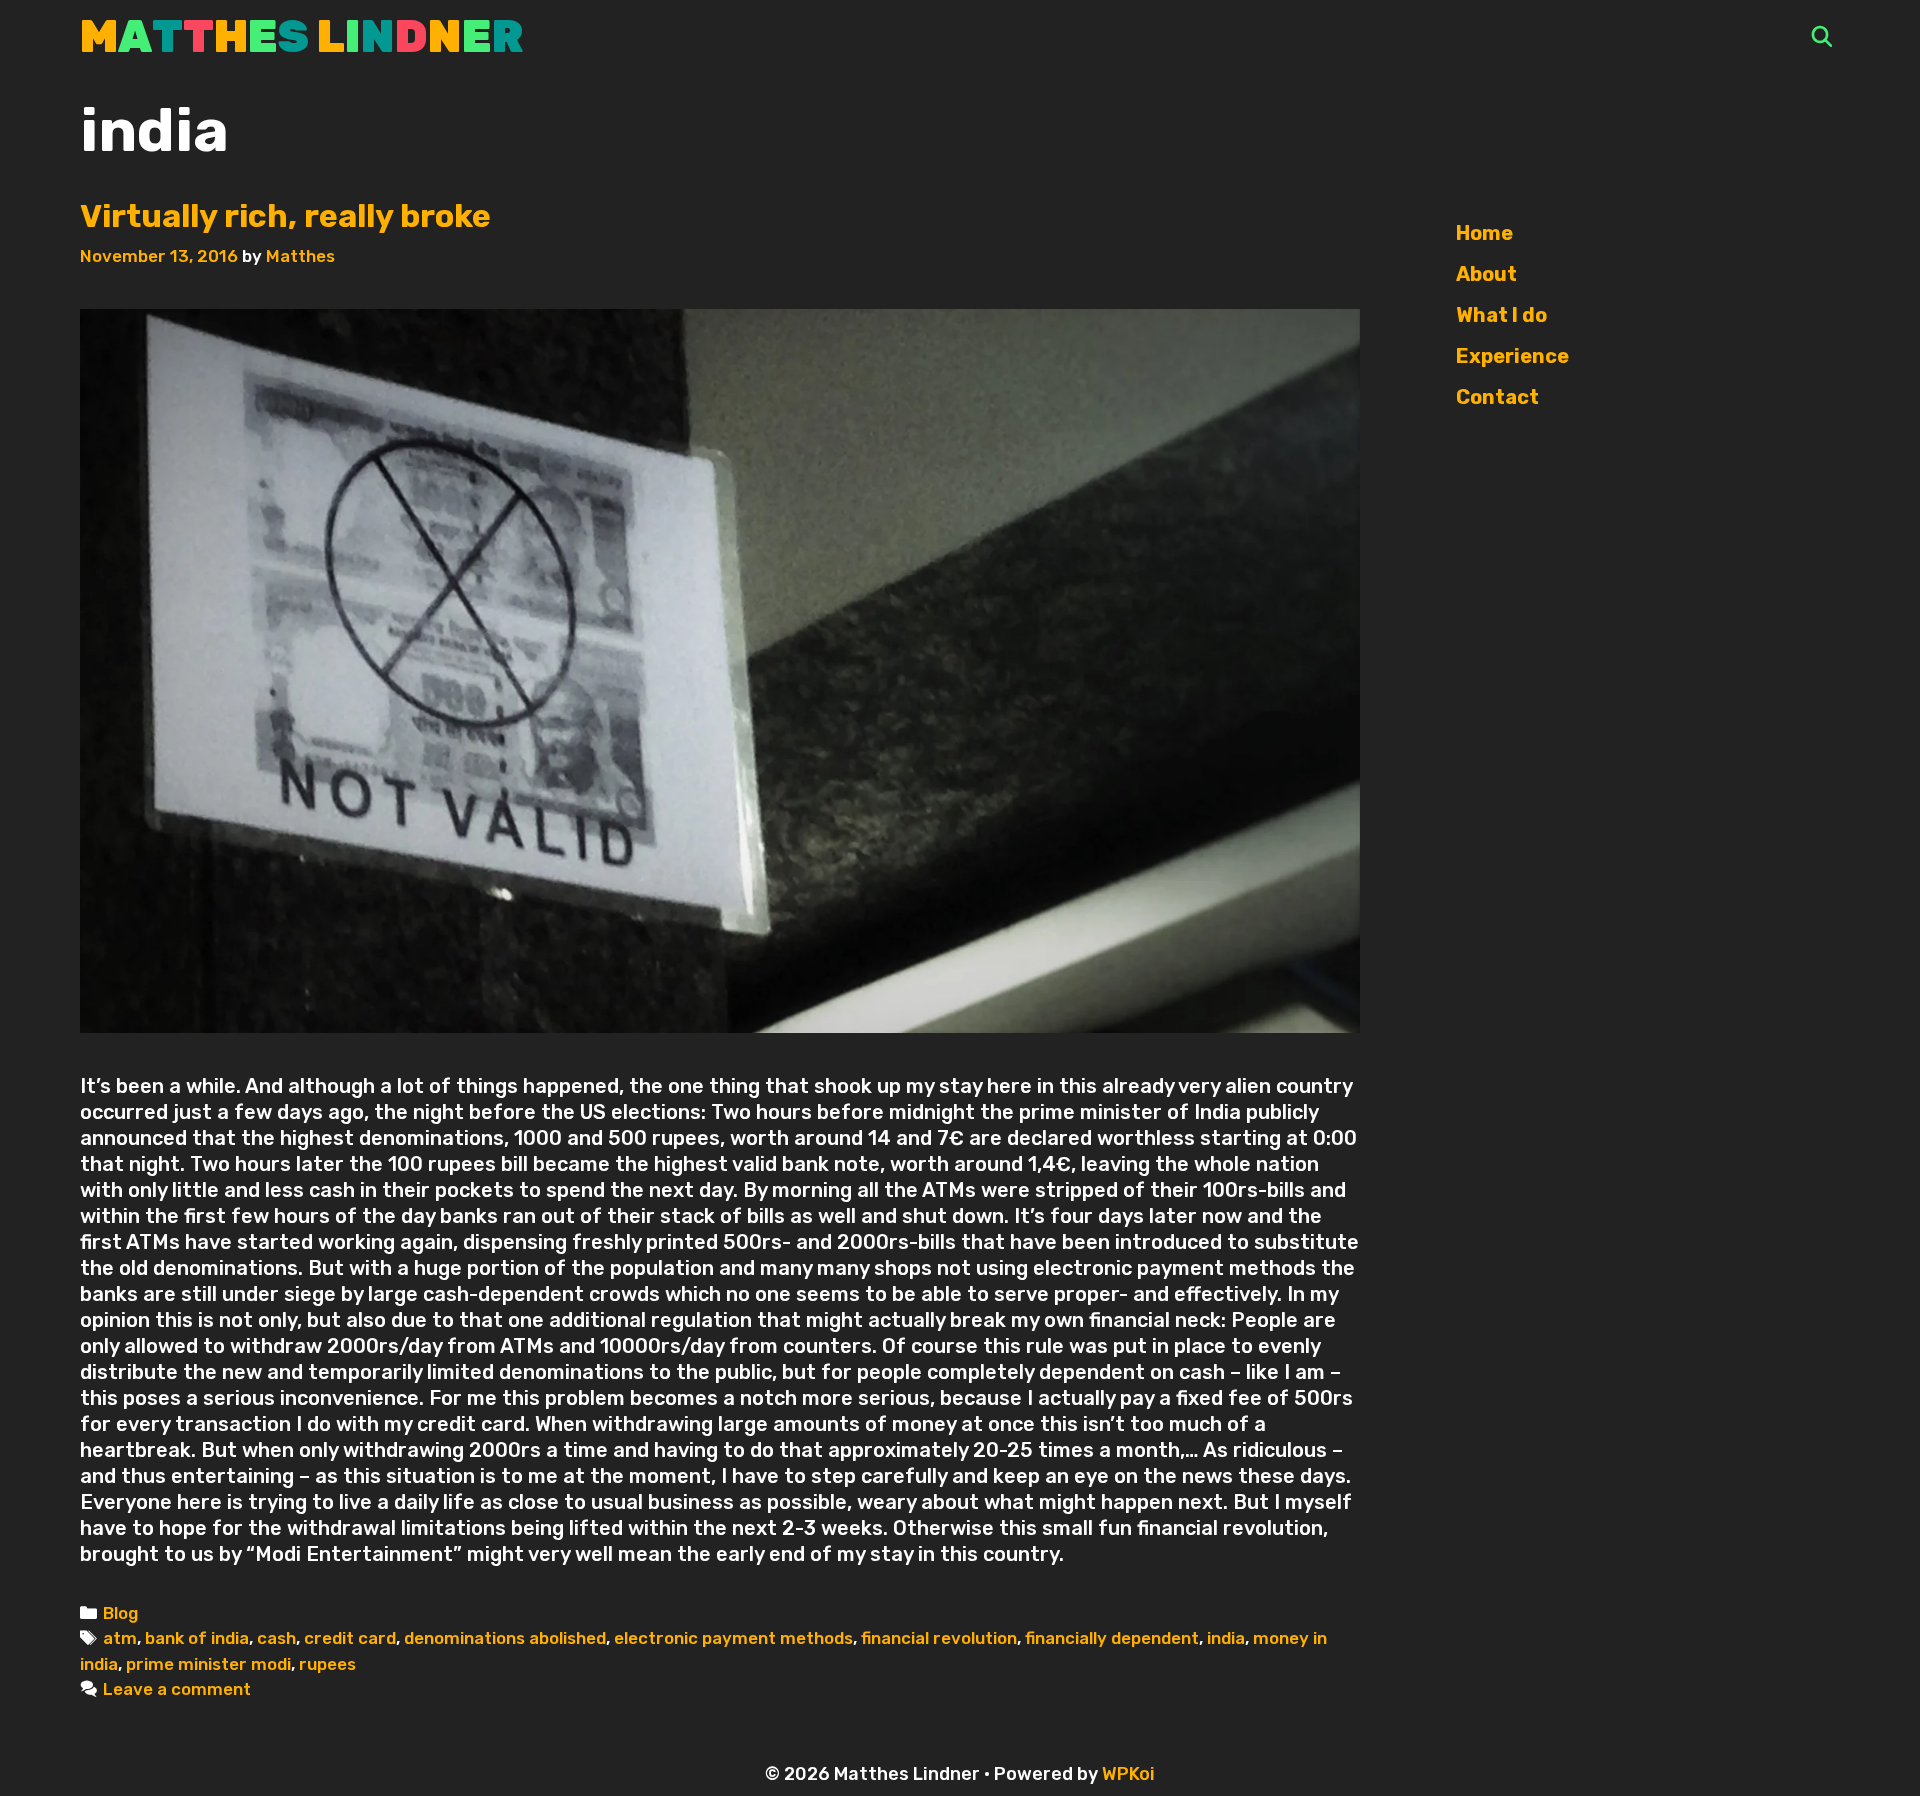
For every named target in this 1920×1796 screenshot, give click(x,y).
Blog (120, 1613)
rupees (327, 1664)
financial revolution (939, 1638)
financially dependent (1112, 1638)
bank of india (197, 1638)
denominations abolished (505, 1638)
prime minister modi (208, 1664)
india (1226, 1638)
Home (1484, 233)
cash (276, 1638)
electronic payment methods (733, 1638)
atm (120, 1638)
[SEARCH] (1822, 37)
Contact (1497, 397)
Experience (1512, 356)
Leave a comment (177, 1689)
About (1486, 274)
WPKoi (1128, 1774)
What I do (1501, 315)
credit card (350, 1638)
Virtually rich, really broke (289, 216)
